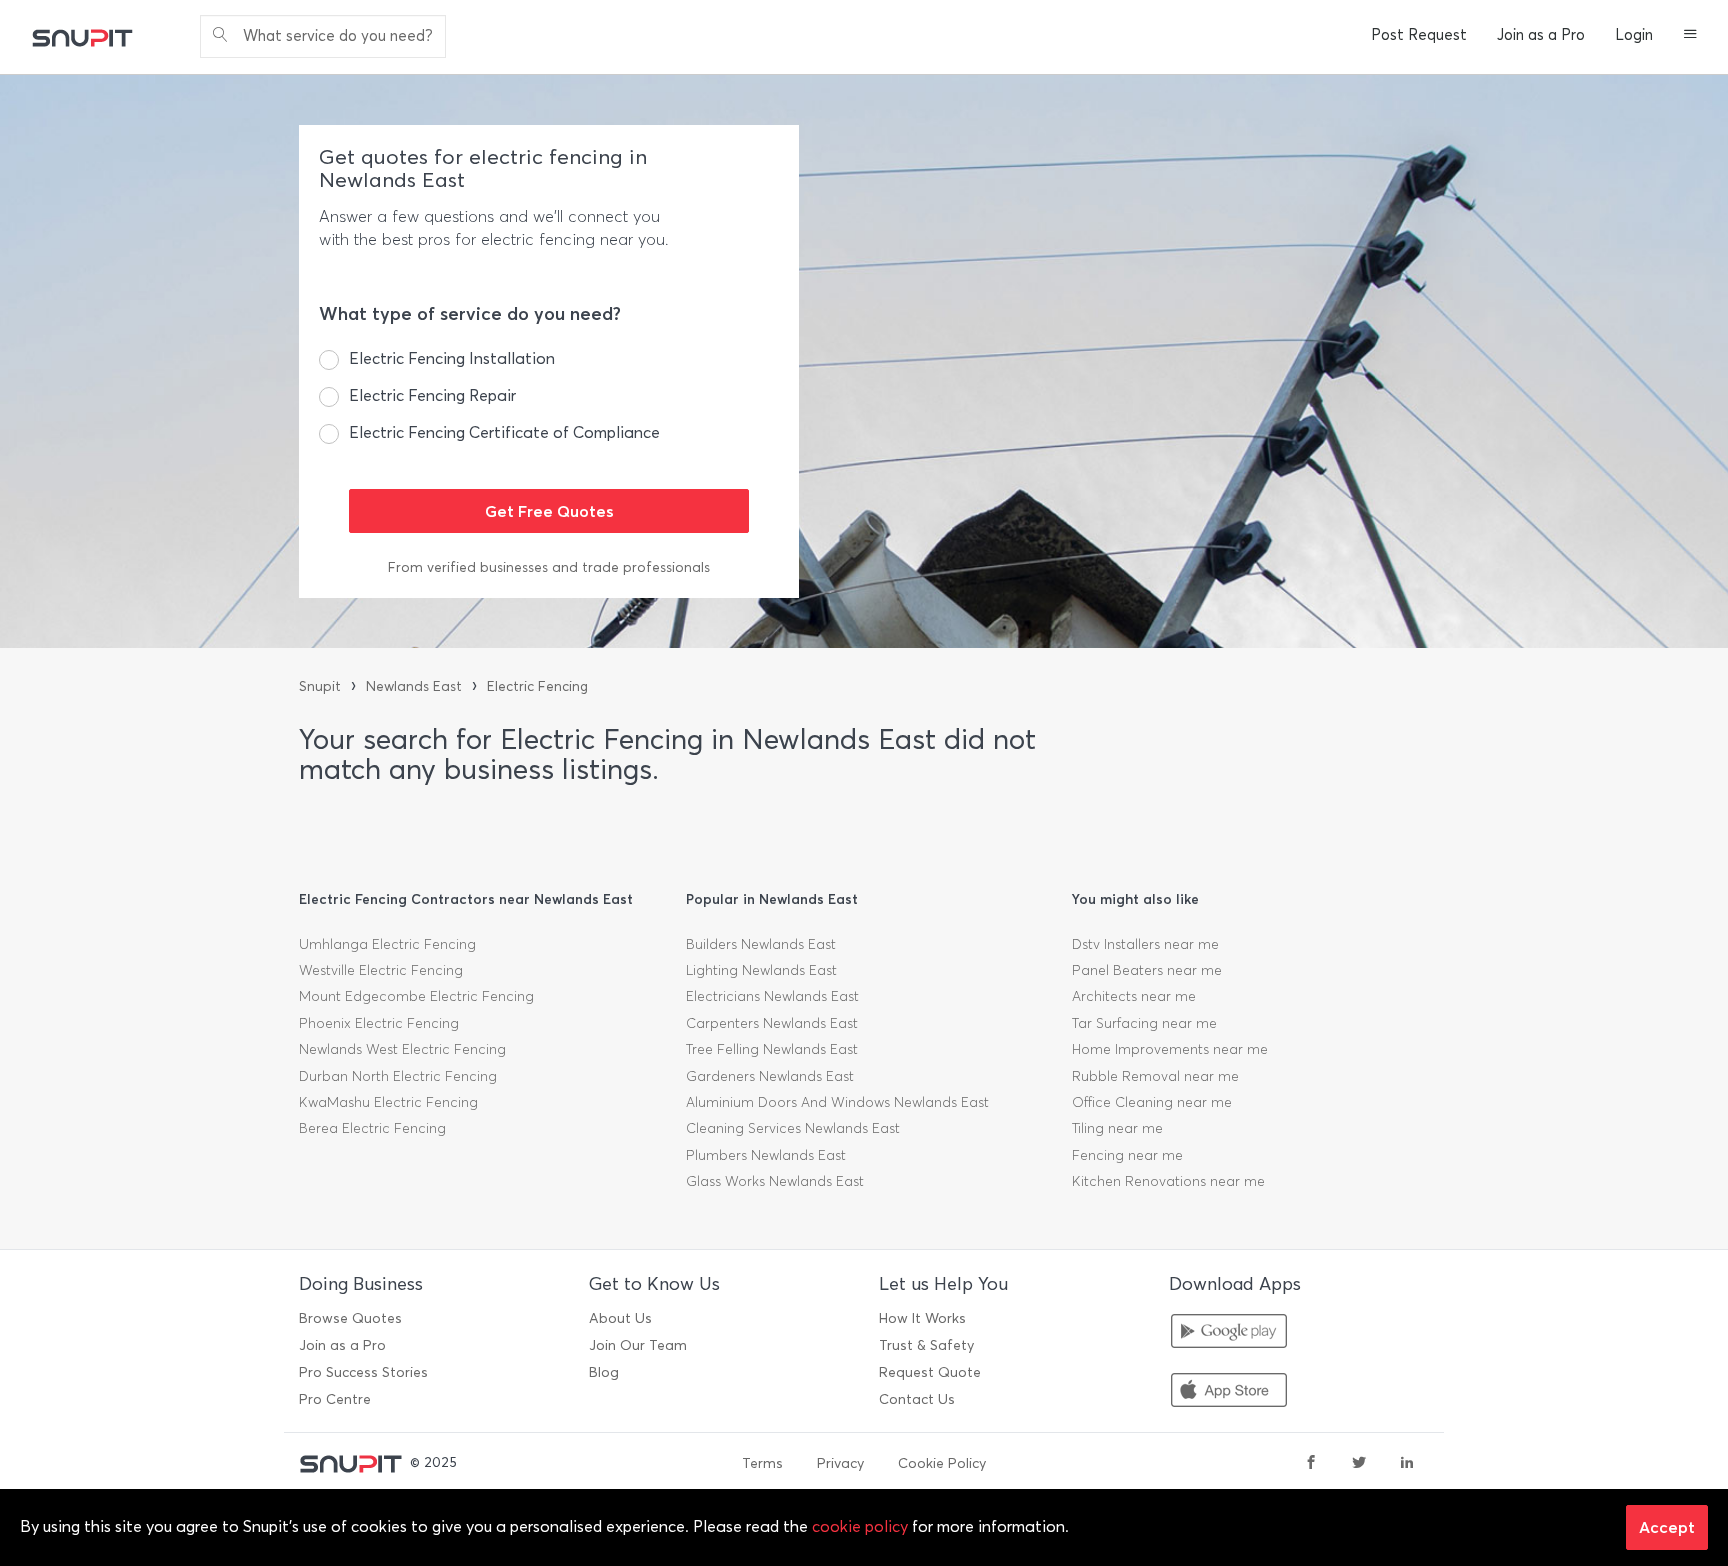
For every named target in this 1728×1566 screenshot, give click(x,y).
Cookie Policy (942, 1463)
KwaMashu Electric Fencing (388, 1102)
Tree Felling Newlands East (772, 1049)
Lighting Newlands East (761, 970)
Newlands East (414, 686)
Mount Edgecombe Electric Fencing (416, 996)
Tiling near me (1117, 1128)
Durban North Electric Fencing (398, 1076)
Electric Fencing (537, 686)
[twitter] (1359, 1464)
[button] (1690, 36)
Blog (604, 1372)
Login (1634, 35)
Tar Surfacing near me (1144, 1023)
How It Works (922, 1318)
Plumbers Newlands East (766, 1155)
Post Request (1419, 35)
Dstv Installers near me (1145, 944)
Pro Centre (335, 1399)
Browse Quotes (350, 1318)
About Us (620, 1318)
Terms (762, 1463)
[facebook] (1311, 1464)
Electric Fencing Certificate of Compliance (504, 432)
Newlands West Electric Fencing (402, 1049)
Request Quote (930, 1372)
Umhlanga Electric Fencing (387, 944)
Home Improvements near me (1170, 1049)
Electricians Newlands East (772, 996)
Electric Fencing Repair (432, 395)
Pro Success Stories (363, 1372)
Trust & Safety (926, 1345)
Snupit (320, 686)
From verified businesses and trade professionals (549, 567)
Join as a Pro (1541, 35)
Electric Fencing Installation (452, 358)
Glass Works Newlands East (775, 1181)
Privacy (840, 1463)
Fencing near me (1127, 1155)
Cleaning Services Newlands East (793, 1128)
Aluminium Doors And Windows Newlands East (837, 1102)
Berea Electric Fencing (372, 1128)
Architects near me (1134, 996)
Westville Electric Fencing (381, 970)
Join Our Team (638, 1345)
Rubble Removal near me (1155, 1076)
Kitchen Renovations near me (1168, 1181)
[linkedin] (1407, 1464)
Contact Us (917, 1399)
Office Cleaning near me (1152, 1102)
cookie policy (860, 1526)
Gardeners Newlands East (770, 1076)
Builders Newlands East (761, 944)
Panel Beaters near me (1147, 970)
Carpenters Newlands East (772, 1023)
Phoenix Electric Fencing (379, 1023)
